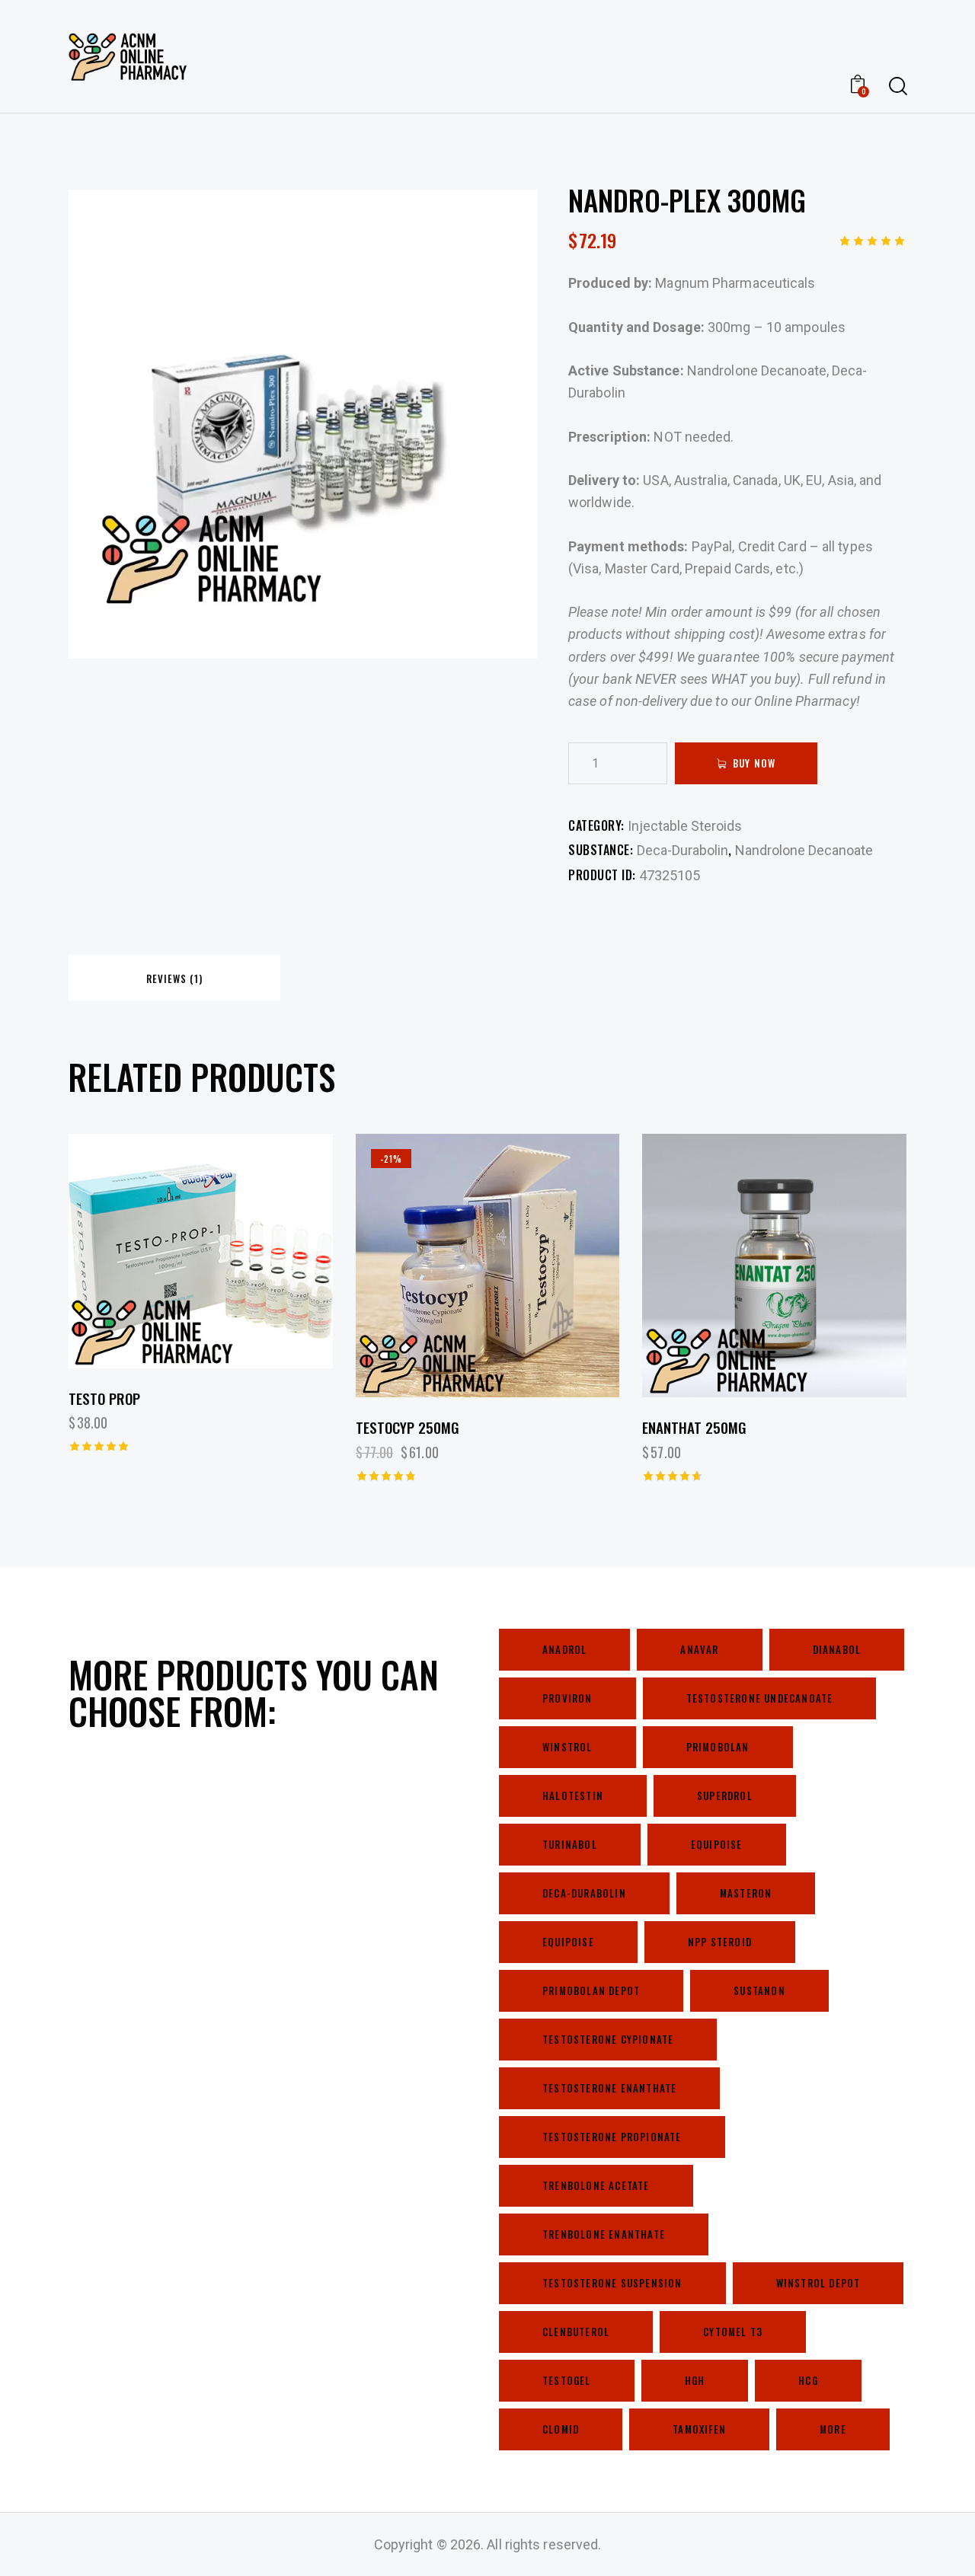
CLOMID (561, 2429)
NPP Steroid (720, 1942)
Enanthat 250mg (694, 1427)
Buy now (754, 763)
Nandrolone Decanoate (804, 850)
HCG (808, 2380)
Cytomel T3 (733, 2332)
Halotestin (573, 1796)
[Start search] (897, 86)
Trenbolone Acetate (596, 2185)
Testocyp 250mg (408, 1427)
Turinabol (570, 1844)
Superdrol (725, 1796)
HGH (695, 2380)
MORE (833, 2429)
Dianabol (837, 1649)
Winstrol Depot (818, 2283)
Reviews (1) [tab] (174, 978)
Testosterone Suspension (612, 2283)
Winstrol (567, 1747)
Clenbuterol (576, 2332)
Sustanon (759, 1990)
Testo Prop (104, 1398)
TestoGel (567, 2380)
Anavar (699, 1649)
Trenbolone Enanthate (604, 2234)
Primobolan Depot (591, 1990)
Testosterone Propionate (612, 2137)
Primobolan (718, 1747)
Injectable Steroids (685, 826)
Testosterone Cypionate (608, 2039)
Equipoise (717, 1844)
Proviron (567, 1698)
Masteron (746, 1893)
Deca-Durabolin (682, 850)
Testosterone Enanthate (609, 2088)
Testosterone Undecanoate (760, 1698)
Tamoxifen (699, 2429)
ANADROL (564, 1649)
